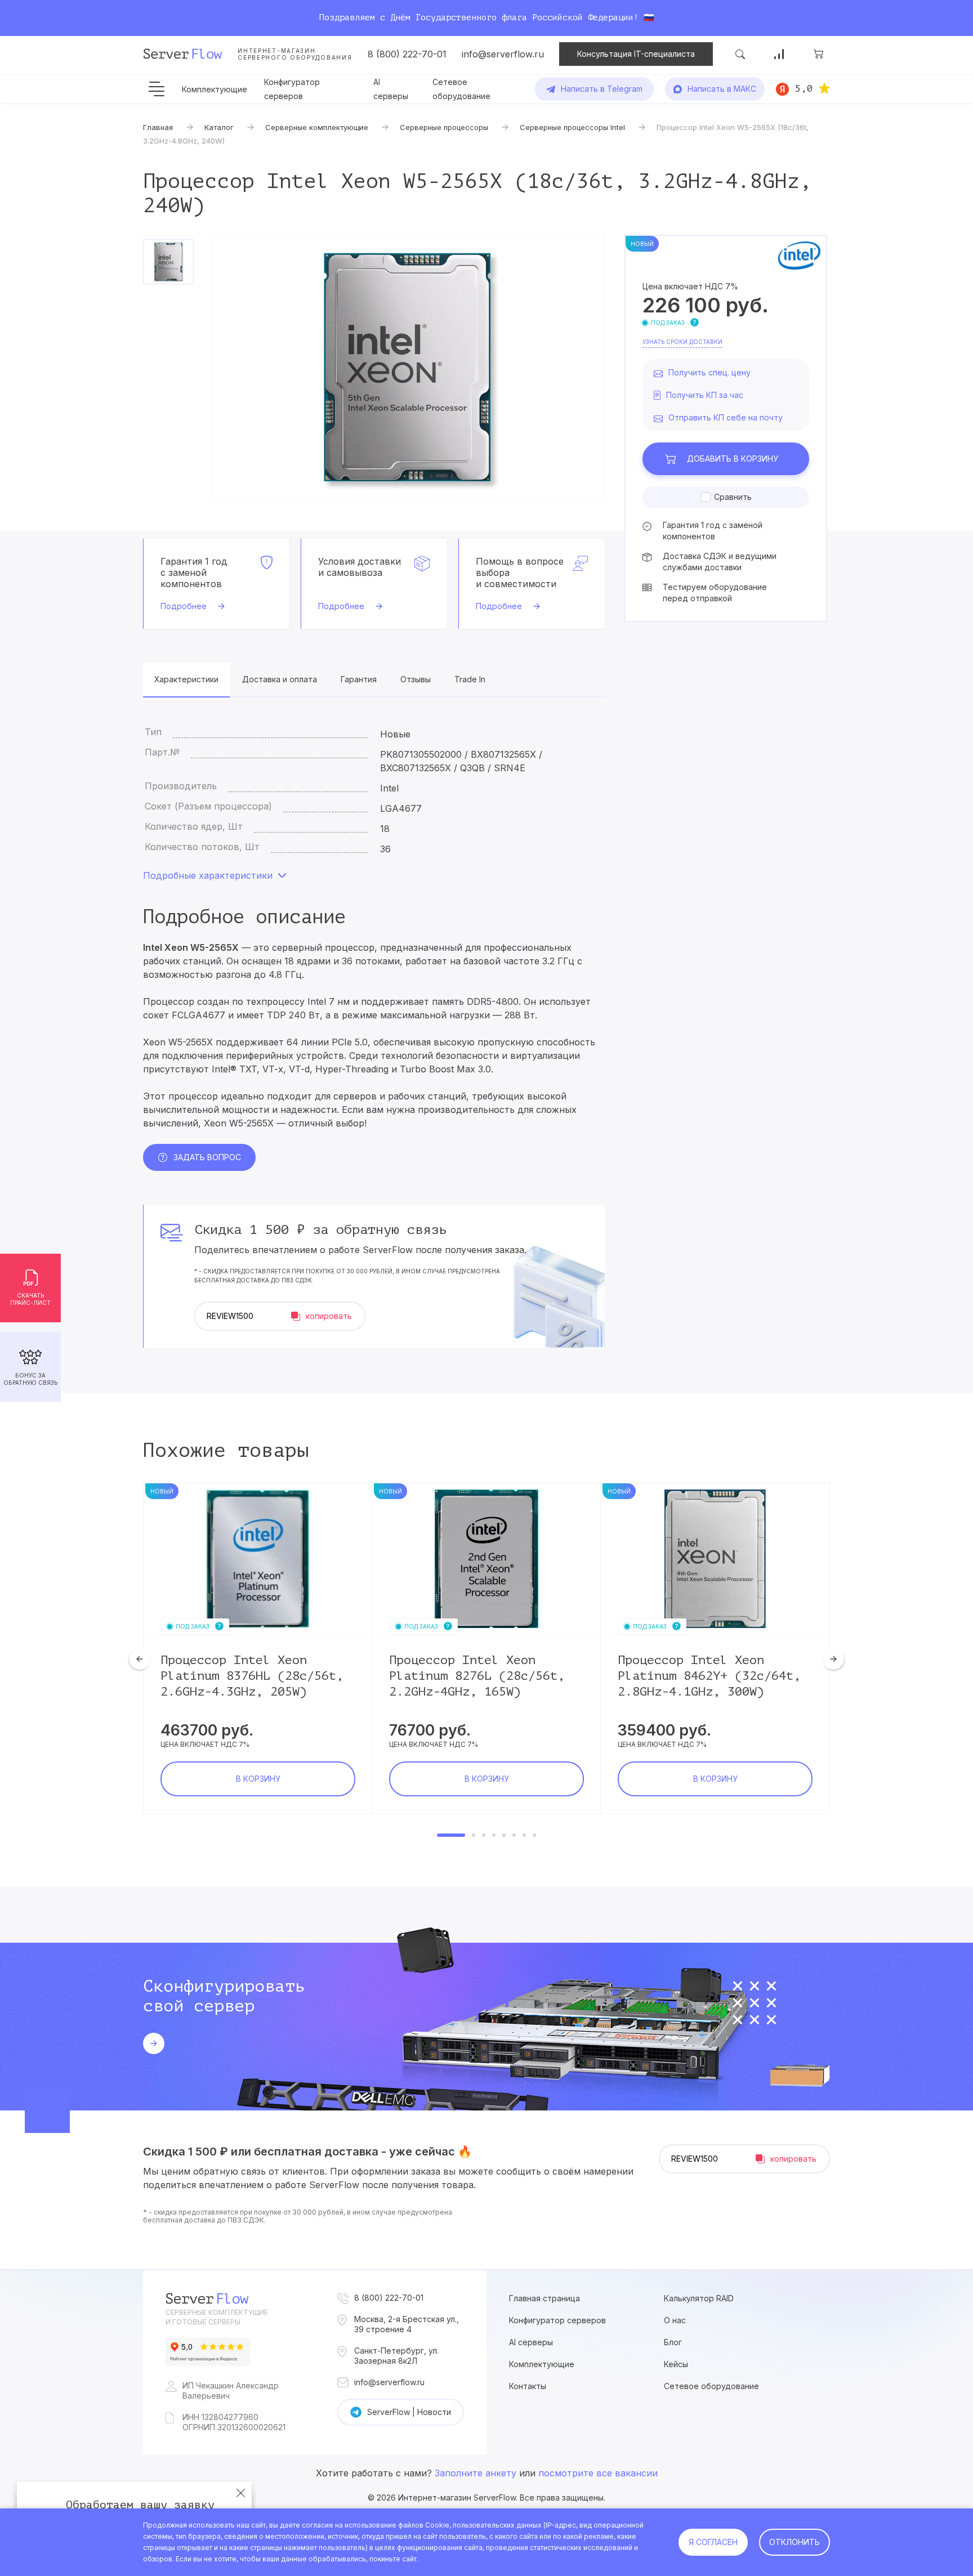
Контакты (528, 2386)
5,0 (804, 88)
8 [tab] (534, 1835)
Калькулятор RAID (699, 2298)
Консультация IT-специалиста (636, 54)
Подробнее (184, 606)
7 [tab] (524, 1835)
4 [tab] (494, 1835)
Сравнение (779, 54)
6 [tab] (514, 1835)
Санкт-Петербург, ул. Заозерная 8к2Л (396, 2356)
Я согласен (713, 2542)
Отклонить (795, 2542)
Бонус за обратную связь (30, 1379)
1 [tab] (451, 1835)
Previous (140, 1659)
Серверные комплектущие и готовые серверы (217, 2317)
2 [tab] (474, 1835)
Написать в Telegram (602, 89)
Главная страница (544, 2298)
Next (833, 1659)
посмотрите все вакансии (598, 2473)
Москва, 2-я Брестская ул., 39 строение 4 (407, 2324)
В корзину (733, 459)
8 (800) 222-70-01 (407, 54)
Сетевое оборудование (711, 2386)
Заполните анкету (476, 2473)
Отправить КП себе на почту (726, 417)
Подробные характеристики (208, 875)
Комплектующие (215, 89)
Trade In (470, 679)
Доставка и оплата (280, 679)
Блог (673, 2342)
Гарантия (359, 679)
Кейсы (676, 2364)
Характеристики (186, 679)
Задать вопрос (207, 1157)
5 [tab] (504, 1835)
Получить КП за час (705, 395)
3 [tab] (484, 1835)
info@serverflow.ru (503, 54)
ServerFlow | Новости (409, 2412)
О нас (675, 2320)
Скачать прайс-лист (30, 1299)
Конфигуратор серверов (557, 2320)
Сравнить (733, 497)
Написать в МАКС (722, 89)
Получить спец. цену (709, 372)
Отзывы (416, 679)
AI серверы (531, 2342)
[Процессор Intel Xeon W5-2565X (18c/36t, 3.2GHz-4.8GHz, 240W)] (408, 367)
